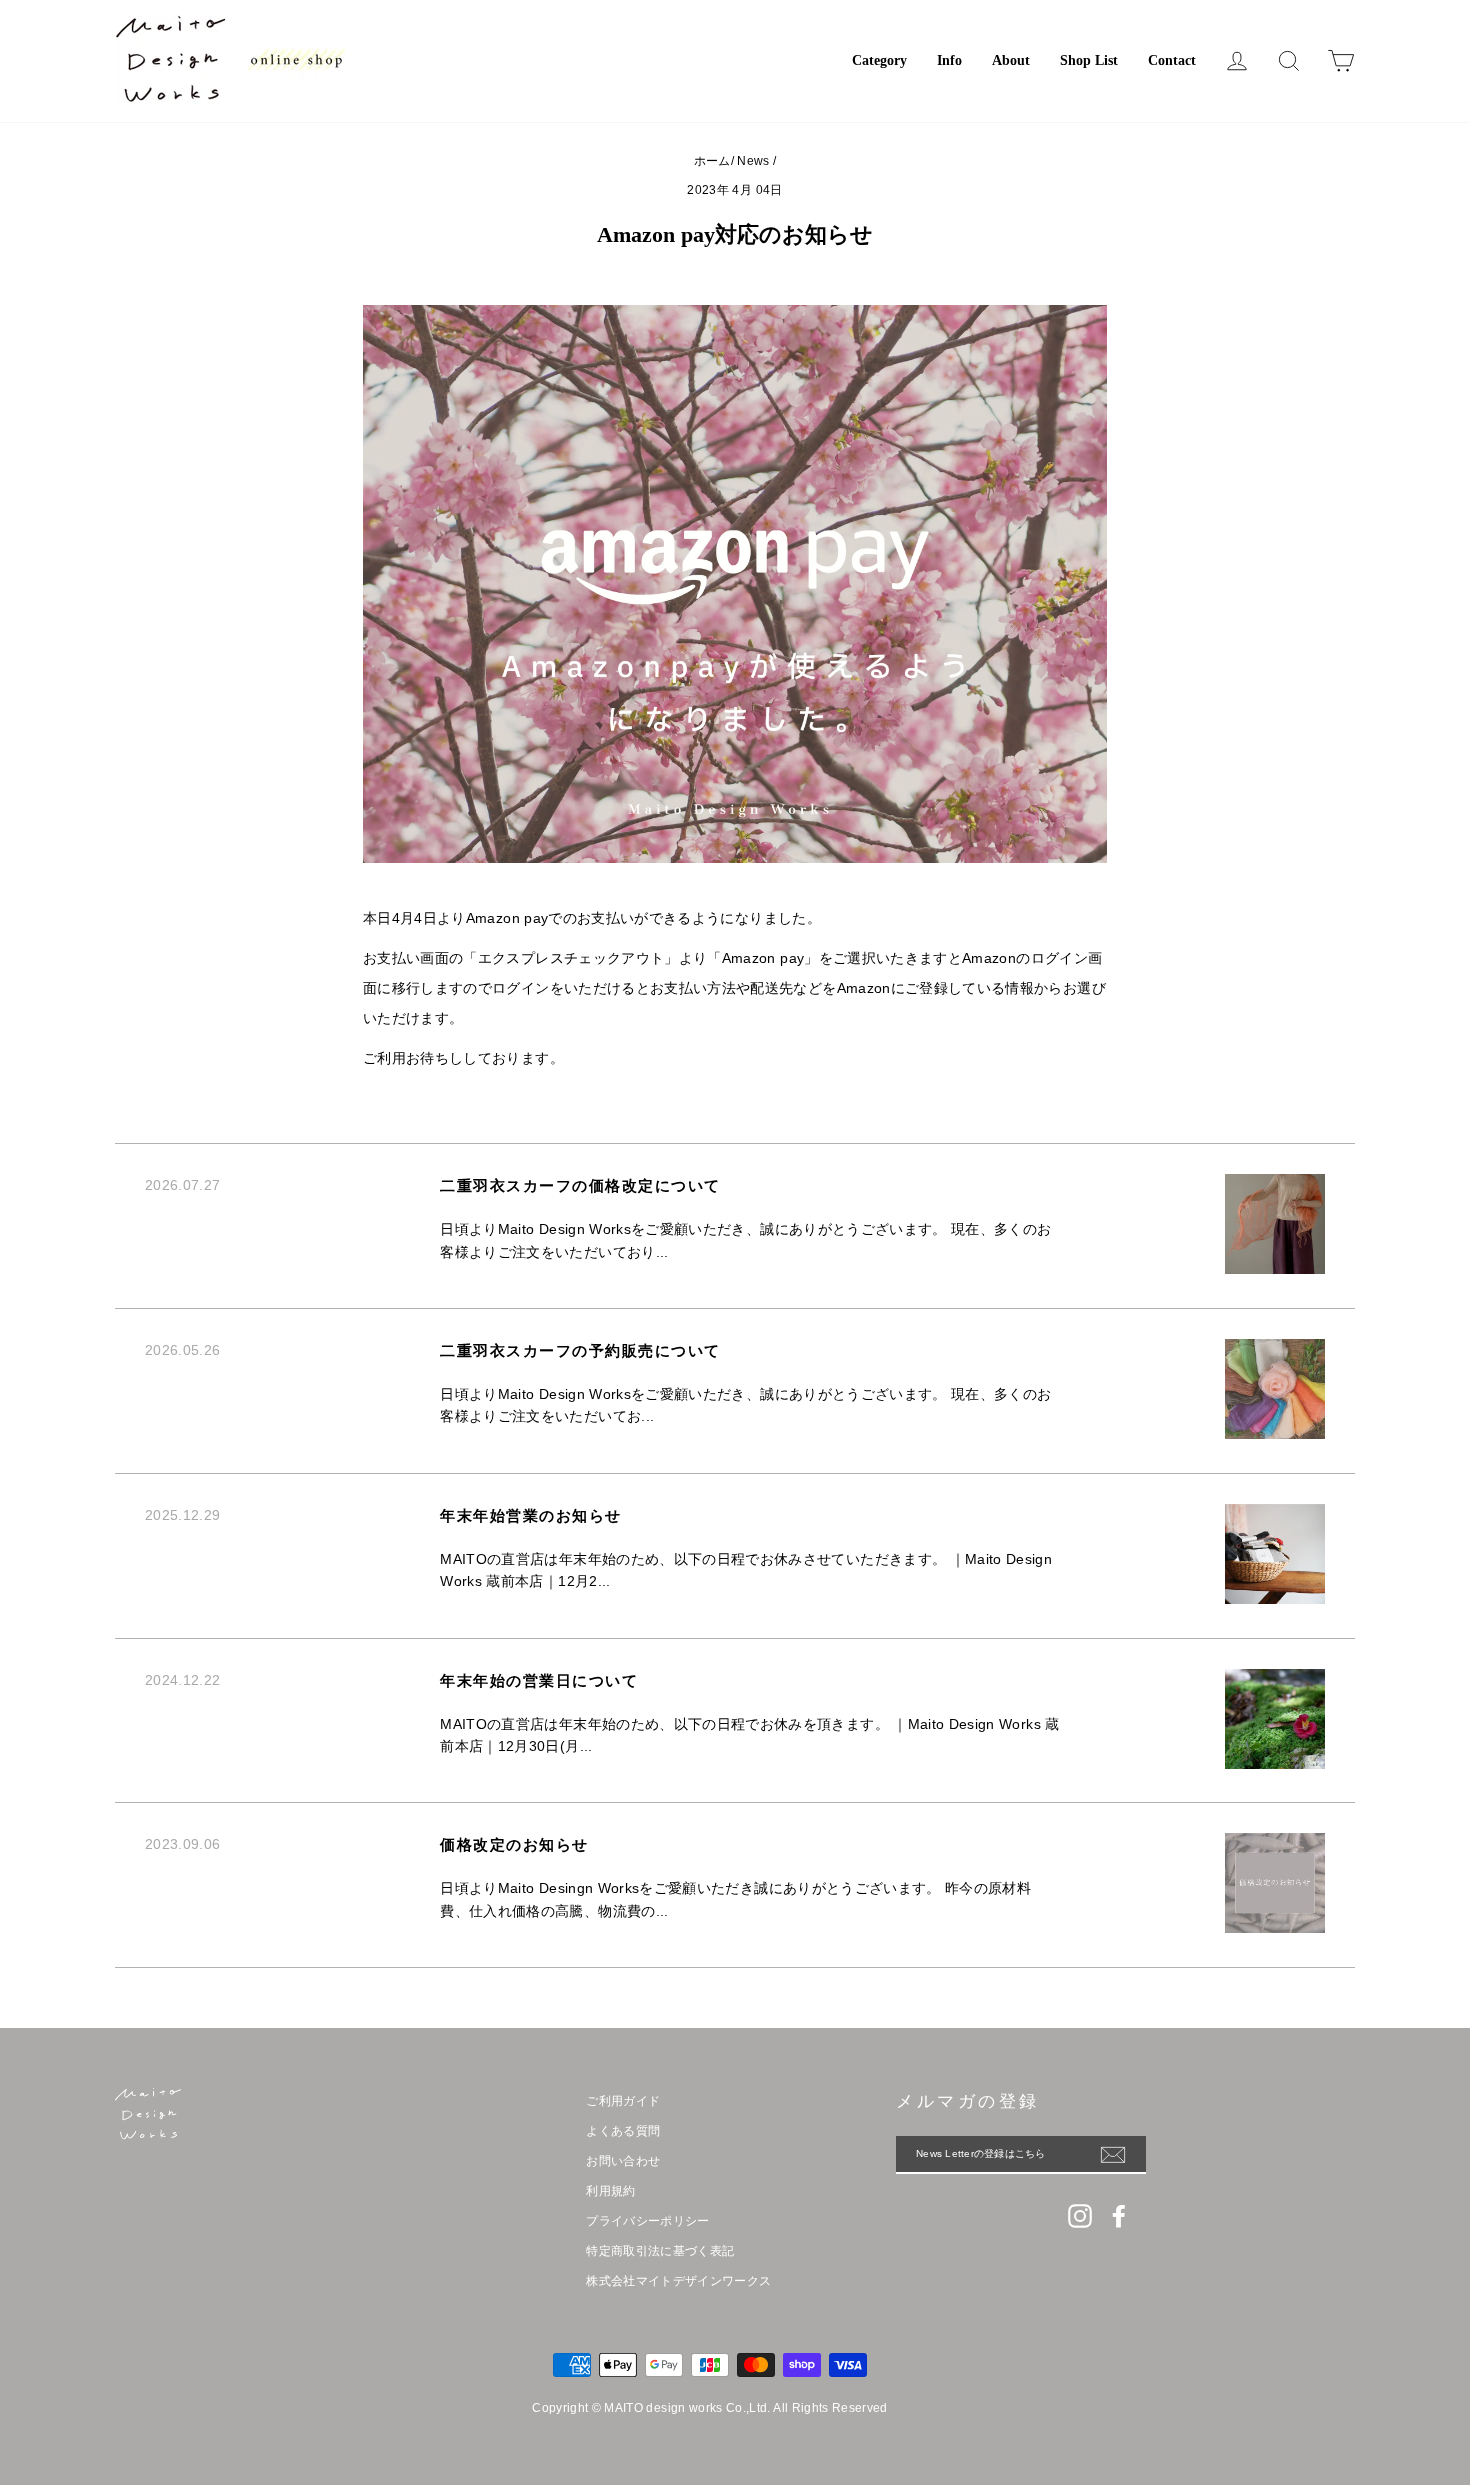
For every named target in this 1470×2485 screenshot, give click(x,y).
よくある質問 (623, 2131)
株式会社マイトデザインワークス (678, 2281)
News (753, 161)
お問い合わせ (623, 2161)
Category (879, 60)
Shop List (1089, 60)
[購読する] (1123, 2155)
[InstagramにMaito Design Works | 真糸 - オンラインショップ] (1080, 2216)
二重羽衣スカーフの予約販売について (580, 1351)
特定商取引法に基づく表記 (660, 2251)
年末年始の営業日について (539, 1681)
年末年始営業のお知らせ (531, 1516)
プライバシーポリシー (648, 2221)
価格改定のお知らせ (514, 1845)
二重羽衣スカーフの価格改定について (580, 1186)
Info (949, 60)
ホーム (712, 161)
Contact (1172, 60)
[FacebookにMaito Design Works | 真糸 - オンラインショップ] (1119, 2216)
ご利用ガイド (623, 2101)
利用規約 (610, 2191)
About (1011, 60)
